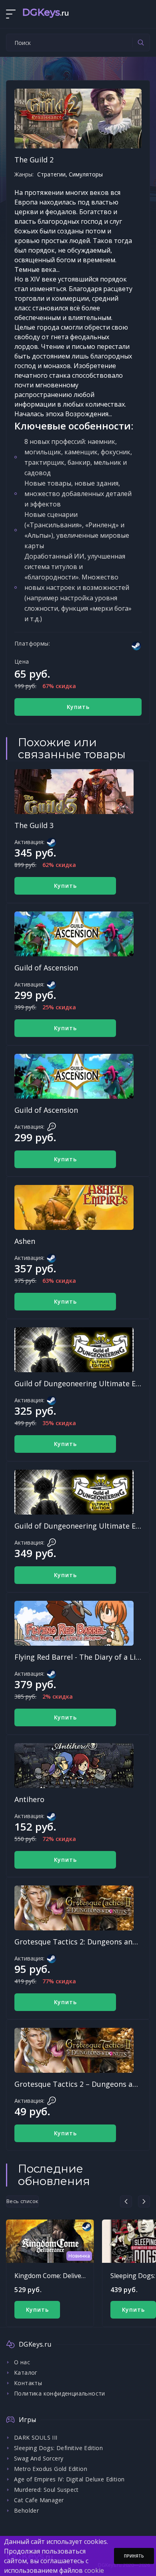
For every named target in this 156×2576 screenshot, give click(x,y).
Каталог (26, 2372)
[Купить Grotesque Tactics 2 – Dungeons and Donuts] (74, 2050)
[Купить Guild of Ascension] (74, 934)
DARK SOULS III (36, 2437)
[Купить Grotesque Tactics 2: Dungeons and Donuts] (74, 1908)
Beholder (26, 2510)
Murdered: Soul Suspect (46, 2490)
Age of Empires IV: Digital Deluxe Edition (69, 2479)
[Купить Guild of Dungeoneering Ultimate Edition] (74, 1350)
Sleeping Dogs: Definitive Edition (58, 2448)
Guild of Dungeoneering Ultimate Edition (85, 1383)
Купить (78, 707)
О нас (22, 2362)
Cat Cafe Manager (39, 2500)
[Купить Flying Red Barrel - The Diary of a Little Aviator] (74, 1623)
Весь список (22, 2201)
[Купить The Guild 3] (74, 792)
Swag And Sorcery (39, 2458)
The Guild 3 (34, 825)
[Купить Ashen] (74, 1207)
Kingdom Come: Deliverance (56, 2276)
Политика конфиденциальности (60, 2393)
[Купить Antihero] (74, 1766)
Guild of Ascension (46, 968)
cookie (94, 2570)
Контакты (28, 2383)
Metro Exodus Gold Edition (51, 2469)
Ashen (25, 1241)
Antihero (29, 1799)
